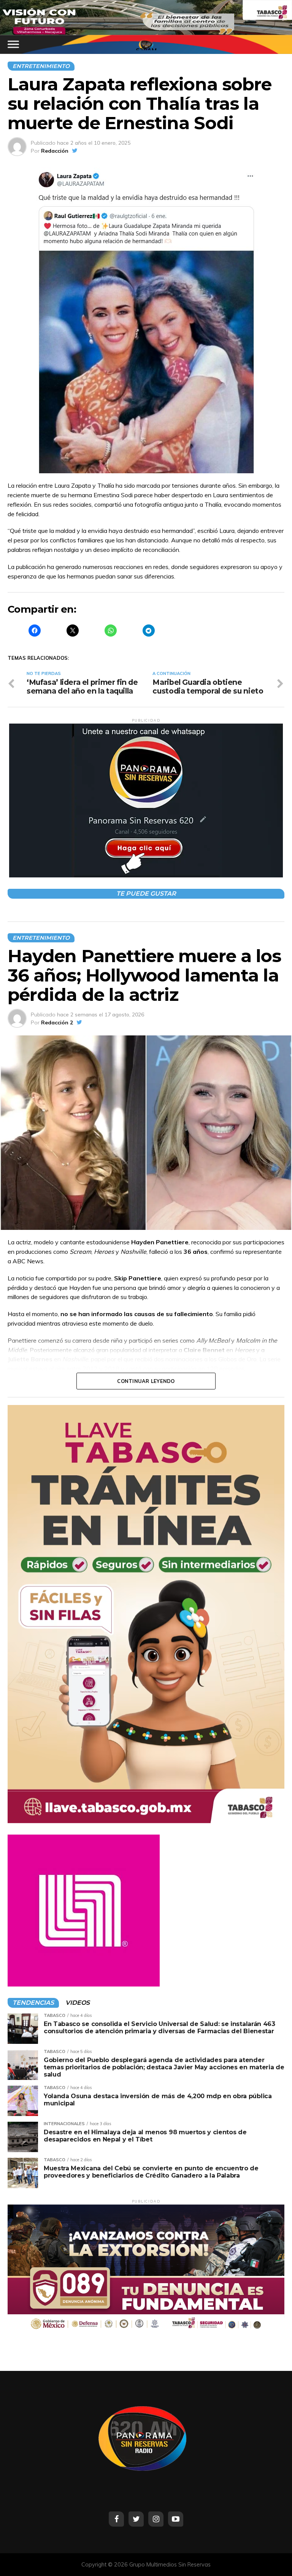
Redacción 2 (57, 1022)
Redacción (55, 151)
